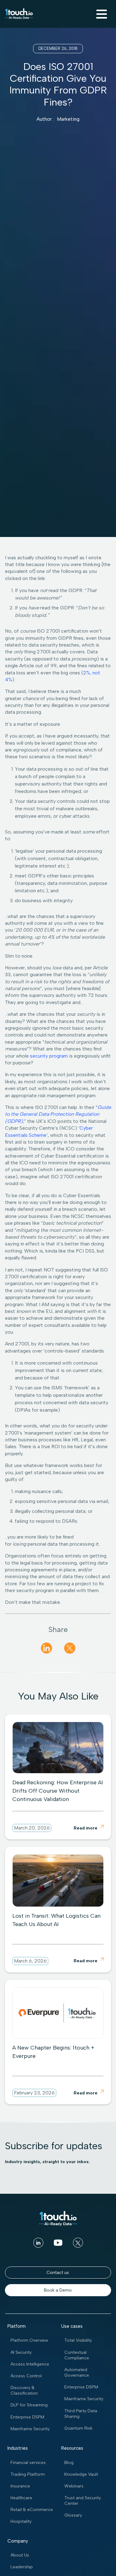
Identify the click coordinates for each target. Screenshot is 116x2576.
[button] (101, 14)
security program (49, 1056)
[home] (19, 14)
